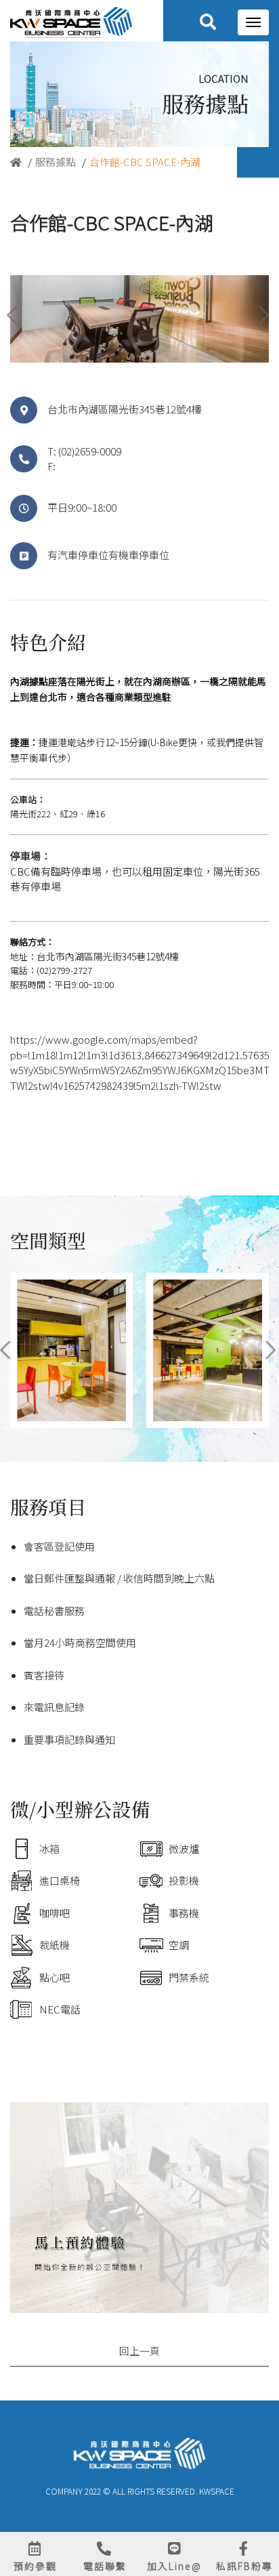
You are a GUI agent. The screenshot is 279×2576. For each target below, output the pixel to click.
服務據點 (56, 162)
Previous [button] (13, 315)
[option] (139, 319)
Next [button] (263, 315)
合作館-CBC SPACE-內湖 (145, 162)
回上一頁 (139, 2351)
